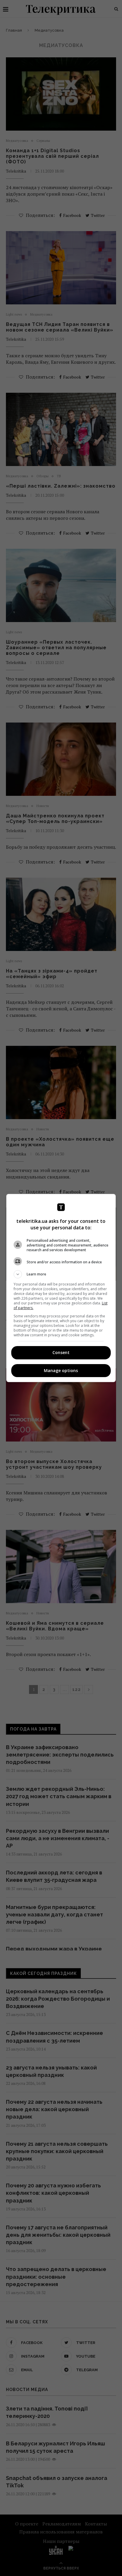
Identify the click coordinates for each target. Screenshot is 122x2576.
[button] (61, 1274)
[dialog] (61, 1288)
